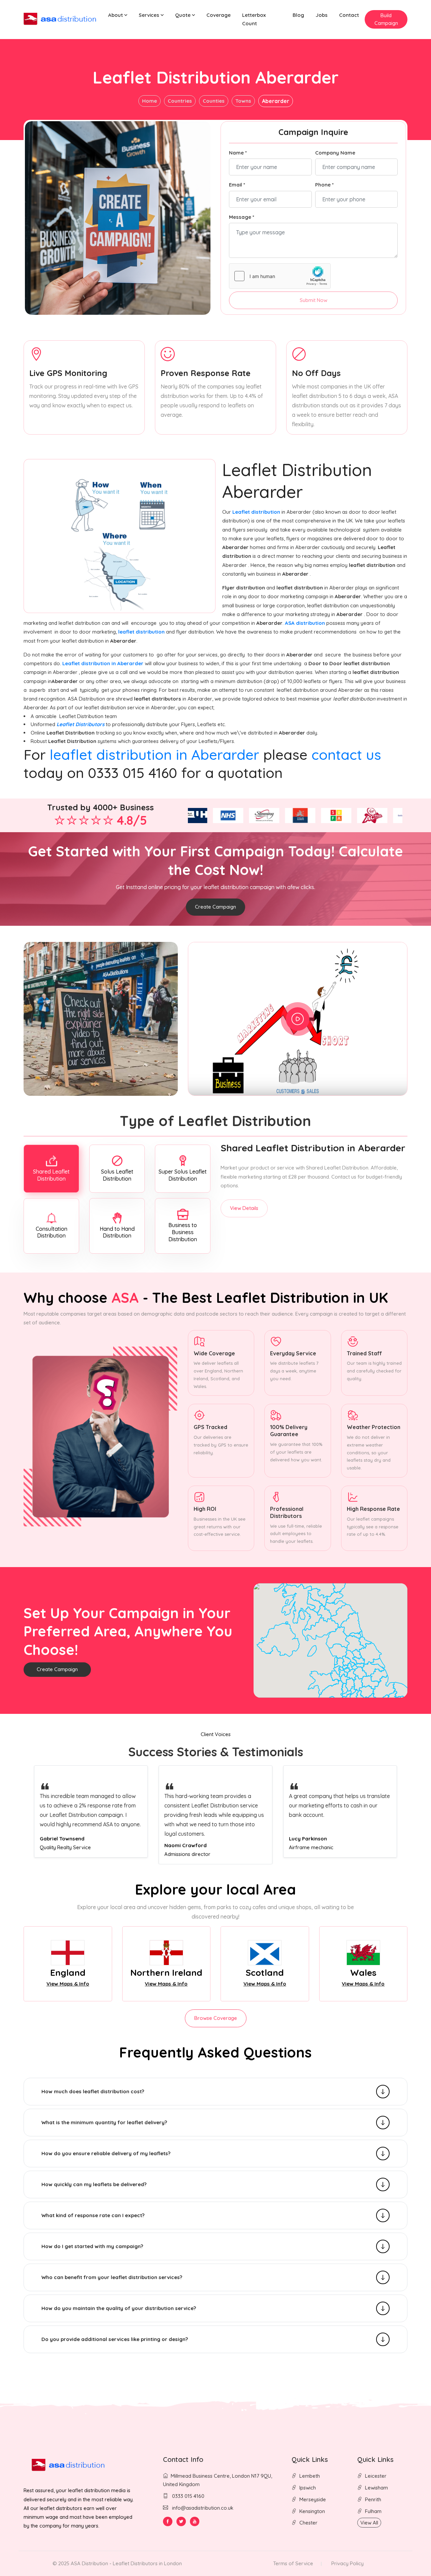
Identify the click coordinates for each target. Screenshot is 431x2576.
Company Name (335, 153)
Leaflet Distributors (80, 724)
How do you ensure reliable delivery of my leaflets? (106, 2153)
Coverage (219, 15)
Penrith (373, 2499)
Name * (238, 153)
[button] (118, 15)
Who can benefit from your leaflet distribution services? (112, 2277)
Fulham (373, 2511)
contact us (346, 755)
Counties (214, 101)
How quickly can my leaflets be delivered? (94, 2184)
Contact (349, 15)
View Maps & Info (68, 1984)
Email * (237, 185)
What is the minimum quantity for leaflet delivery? (104, 2122)
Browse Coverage (216, 2018)
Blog (298, 15)
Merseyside (313, 2499)
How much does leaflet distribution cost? (93, 2091)
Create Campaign (215, 907)
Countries (180, 101)
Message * (242, 217)
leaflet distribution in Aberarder (155, 755)
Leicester (376, 2476)
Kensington (312, 2511)
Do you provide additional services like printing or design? (115, 2339)
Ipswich (308, 2488)
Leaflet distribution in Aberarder (104, 663)
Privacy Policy (347, 2563)
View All (369, 2523)
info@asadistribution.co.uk (203, 2508)
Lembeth (310, 2476)
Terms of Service (293, 2563)
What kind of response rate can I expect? (93, 2215)
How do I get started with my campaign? (92, 2246)
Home (150, 101)
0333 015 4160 (188, 2496)
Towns (243, 101)
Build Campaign (386, 19)
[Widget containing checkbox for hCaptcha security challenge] (280, 276)
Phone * (324, 185)
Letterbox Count (254, 19)
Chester (308, 2523)
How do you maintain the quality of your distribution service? (119, 2308)
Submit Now (313, 300)
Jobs (322, 15)
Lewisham (376, 2488)
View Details (244, 1208)
